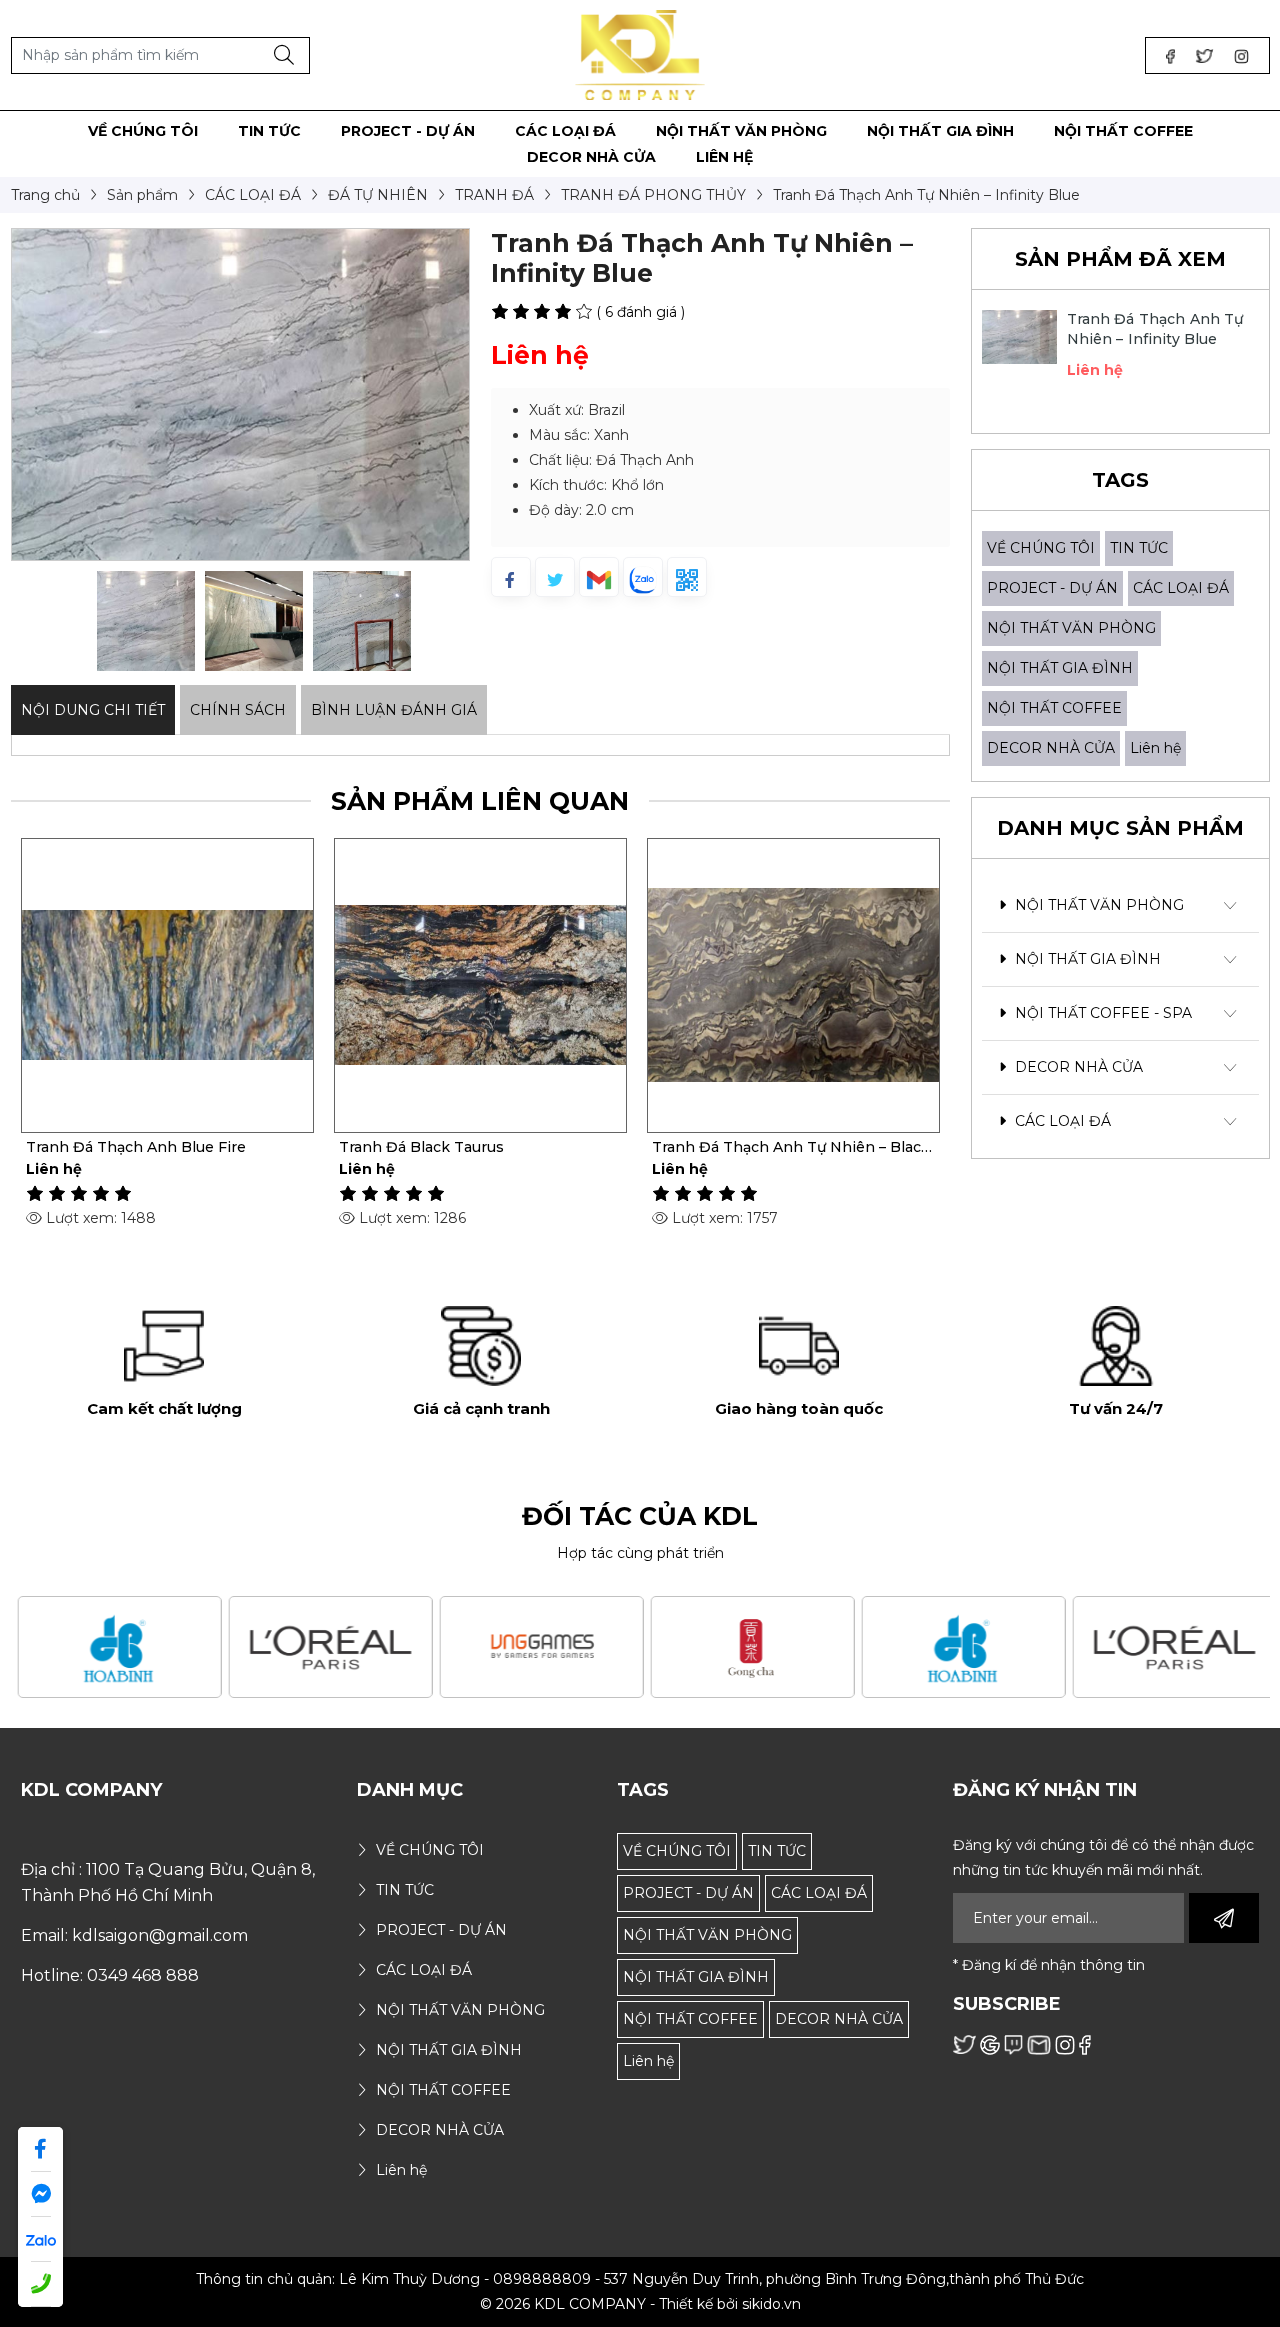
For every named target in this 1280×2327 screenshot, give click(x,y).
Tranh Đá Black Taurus (421, 1147)
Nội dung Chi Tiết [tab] (93, 710)
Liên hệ (1155, 748)
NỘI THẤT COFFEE (1054, 708)
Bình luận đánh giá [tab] (394, 710)
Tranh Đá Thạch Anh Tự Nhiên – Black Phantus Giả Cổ (791, 1147)
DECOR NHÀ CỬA (1051, 748)
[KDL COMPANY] (640, 54)
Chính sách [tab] (238, 710)
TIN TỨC (1139, 548)
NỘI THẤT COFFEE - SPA (1101, 1013)
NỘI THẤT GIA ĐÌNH (1060, 668)
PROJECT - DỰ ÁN (1052, 588)
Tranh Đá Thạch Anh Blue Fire (136, 1147)
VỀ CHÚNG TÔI (1041, 548)
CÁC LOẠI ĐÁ (1181, 588)
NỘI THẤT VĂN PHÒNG (1071, 628)
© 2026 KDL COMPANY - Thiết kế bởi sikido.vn (640, 2304)
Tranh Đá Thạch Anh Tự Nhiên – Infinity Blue (1155, 329)
